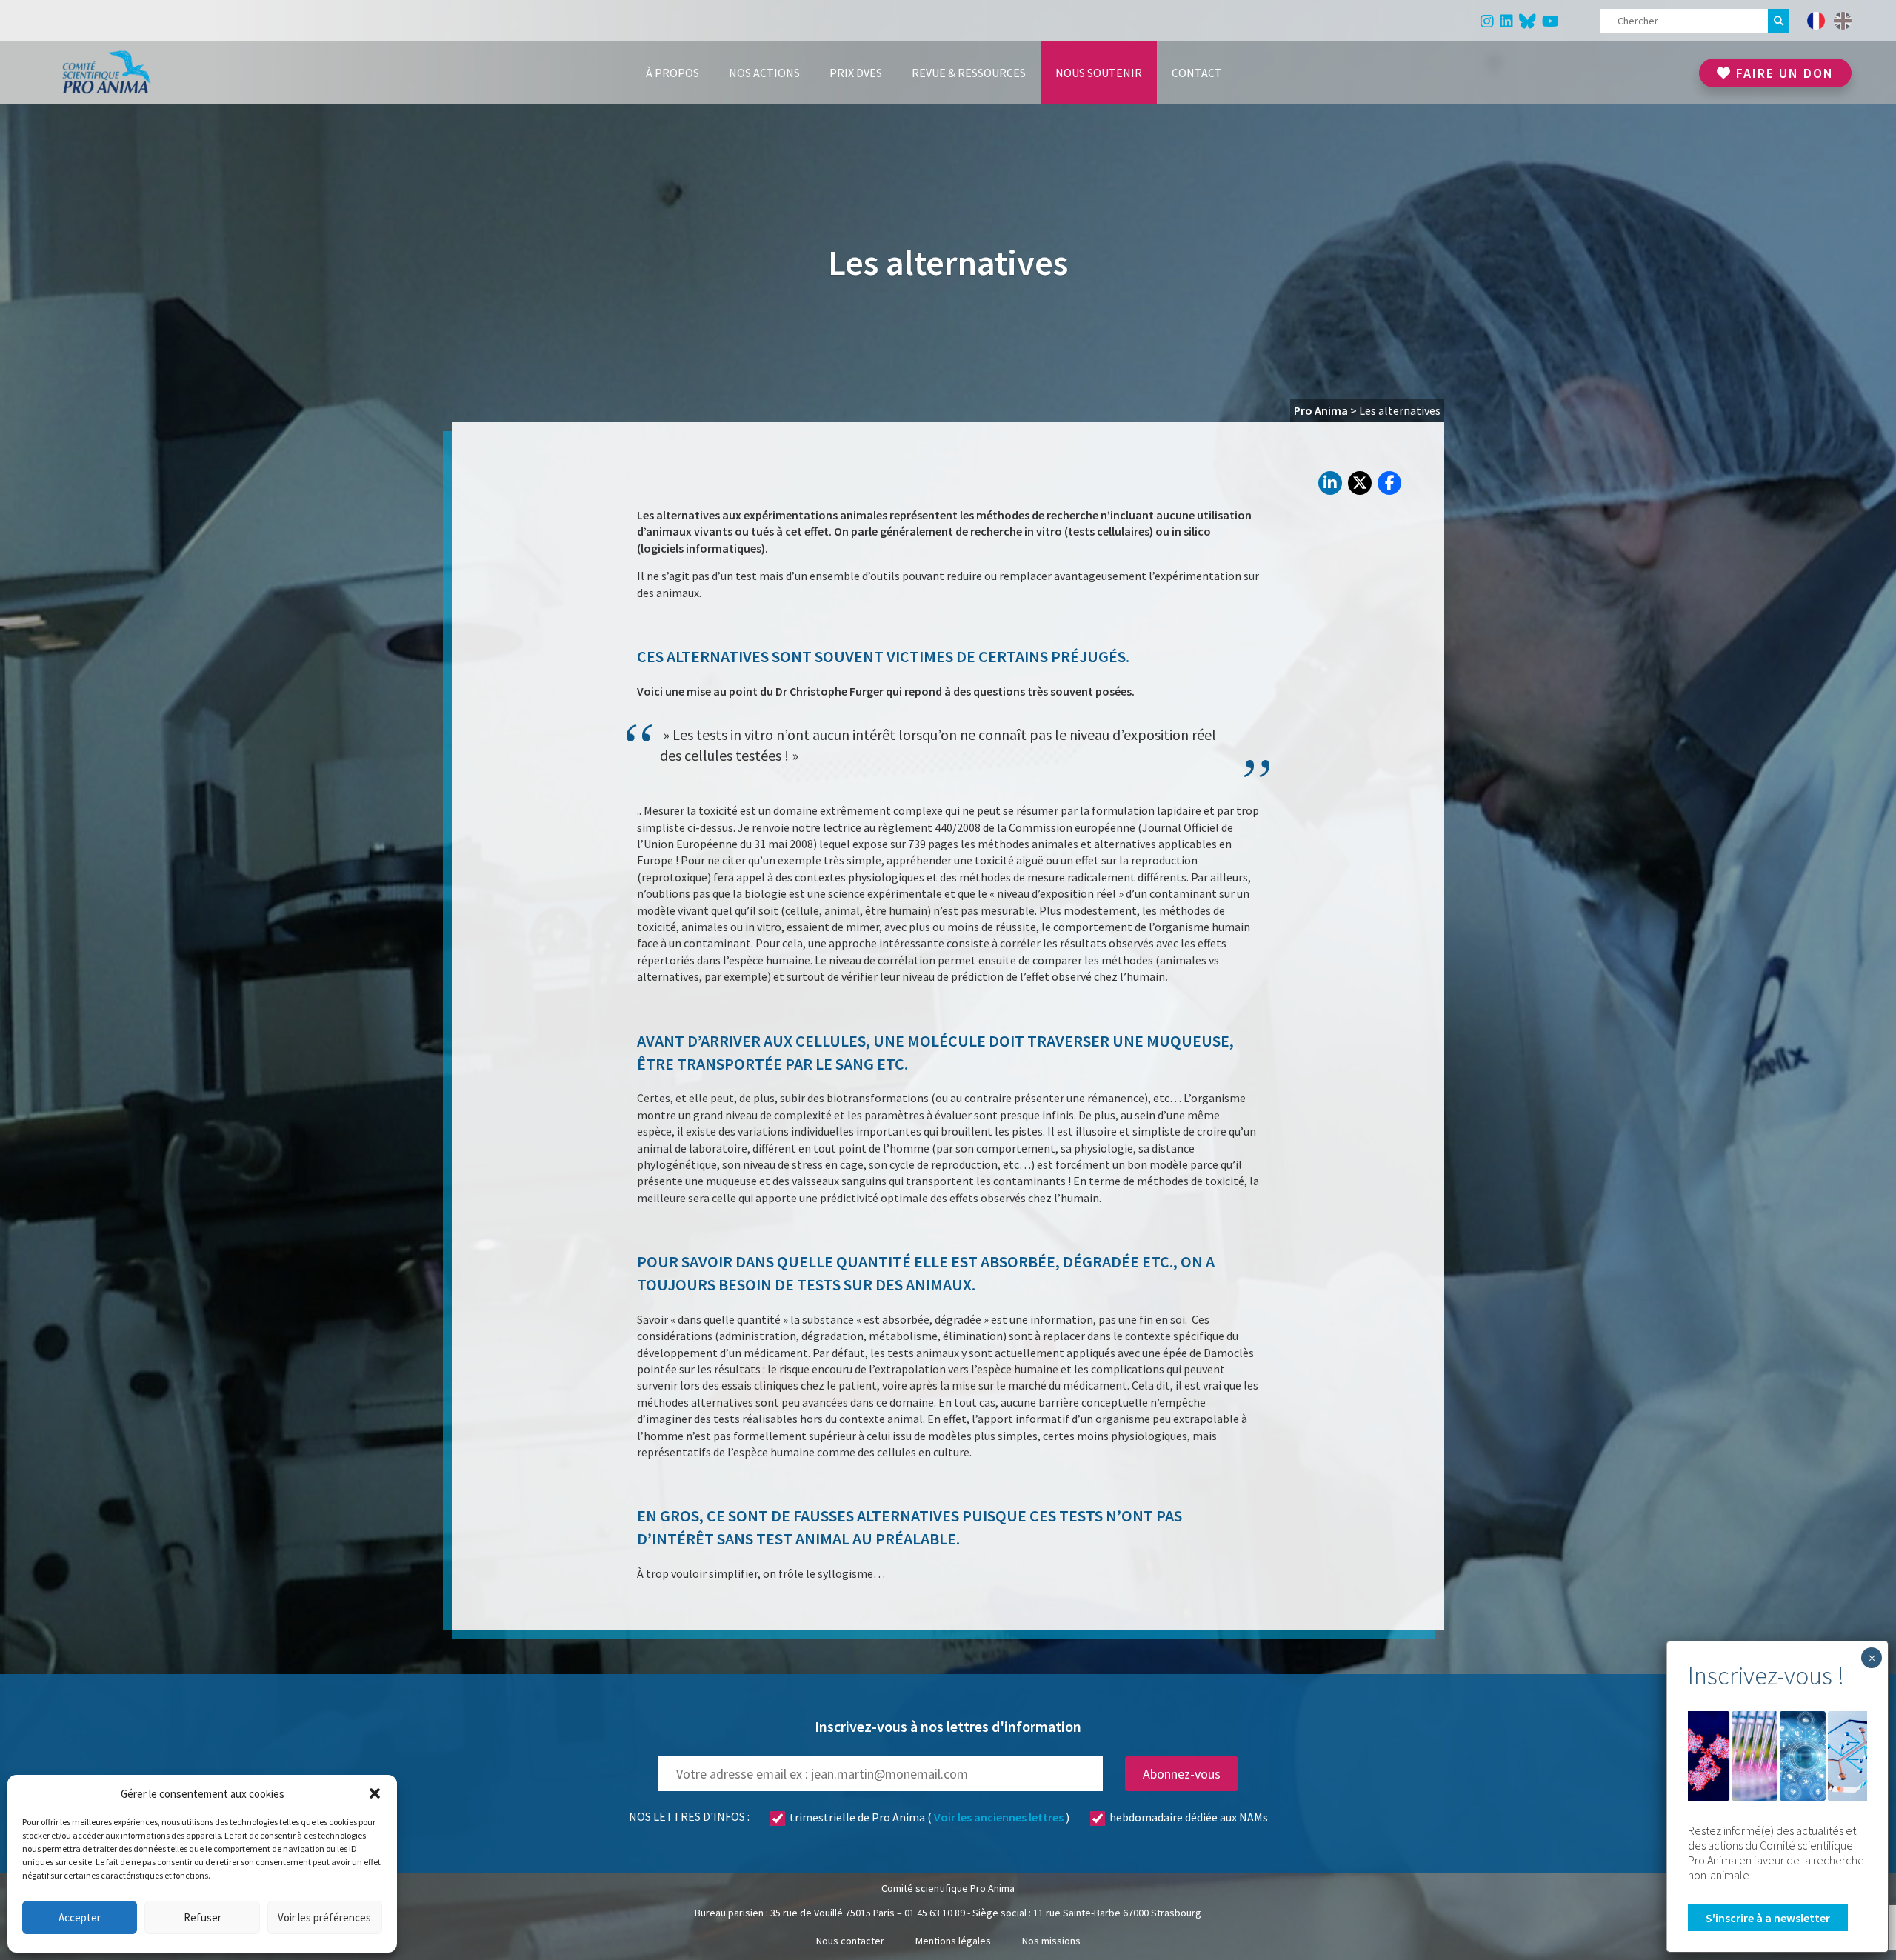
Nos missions (1051, 1941)
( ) (929, 1817)
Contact (1197, 73)
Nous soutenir (1099, 73)
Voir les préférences (324, 1917)
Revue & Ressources (969, 73)
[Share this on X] (1360, 483)
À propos (672, 73)
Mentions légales (953, 1941)
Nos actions (764, 73)
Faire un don (1783, 73)
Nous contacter (850, 1941)
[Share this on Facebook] (1389, 483)
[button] (375, 1793)
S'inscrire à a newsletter (1768, 1918)
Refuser (203, 1917)
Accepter (80, 1917)
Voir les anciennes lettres (999, 1817)
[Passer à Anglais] (1843, 21)
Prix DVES (856, 73)
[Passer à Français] (1816, 21)
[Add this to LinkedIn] (1330, 483)
